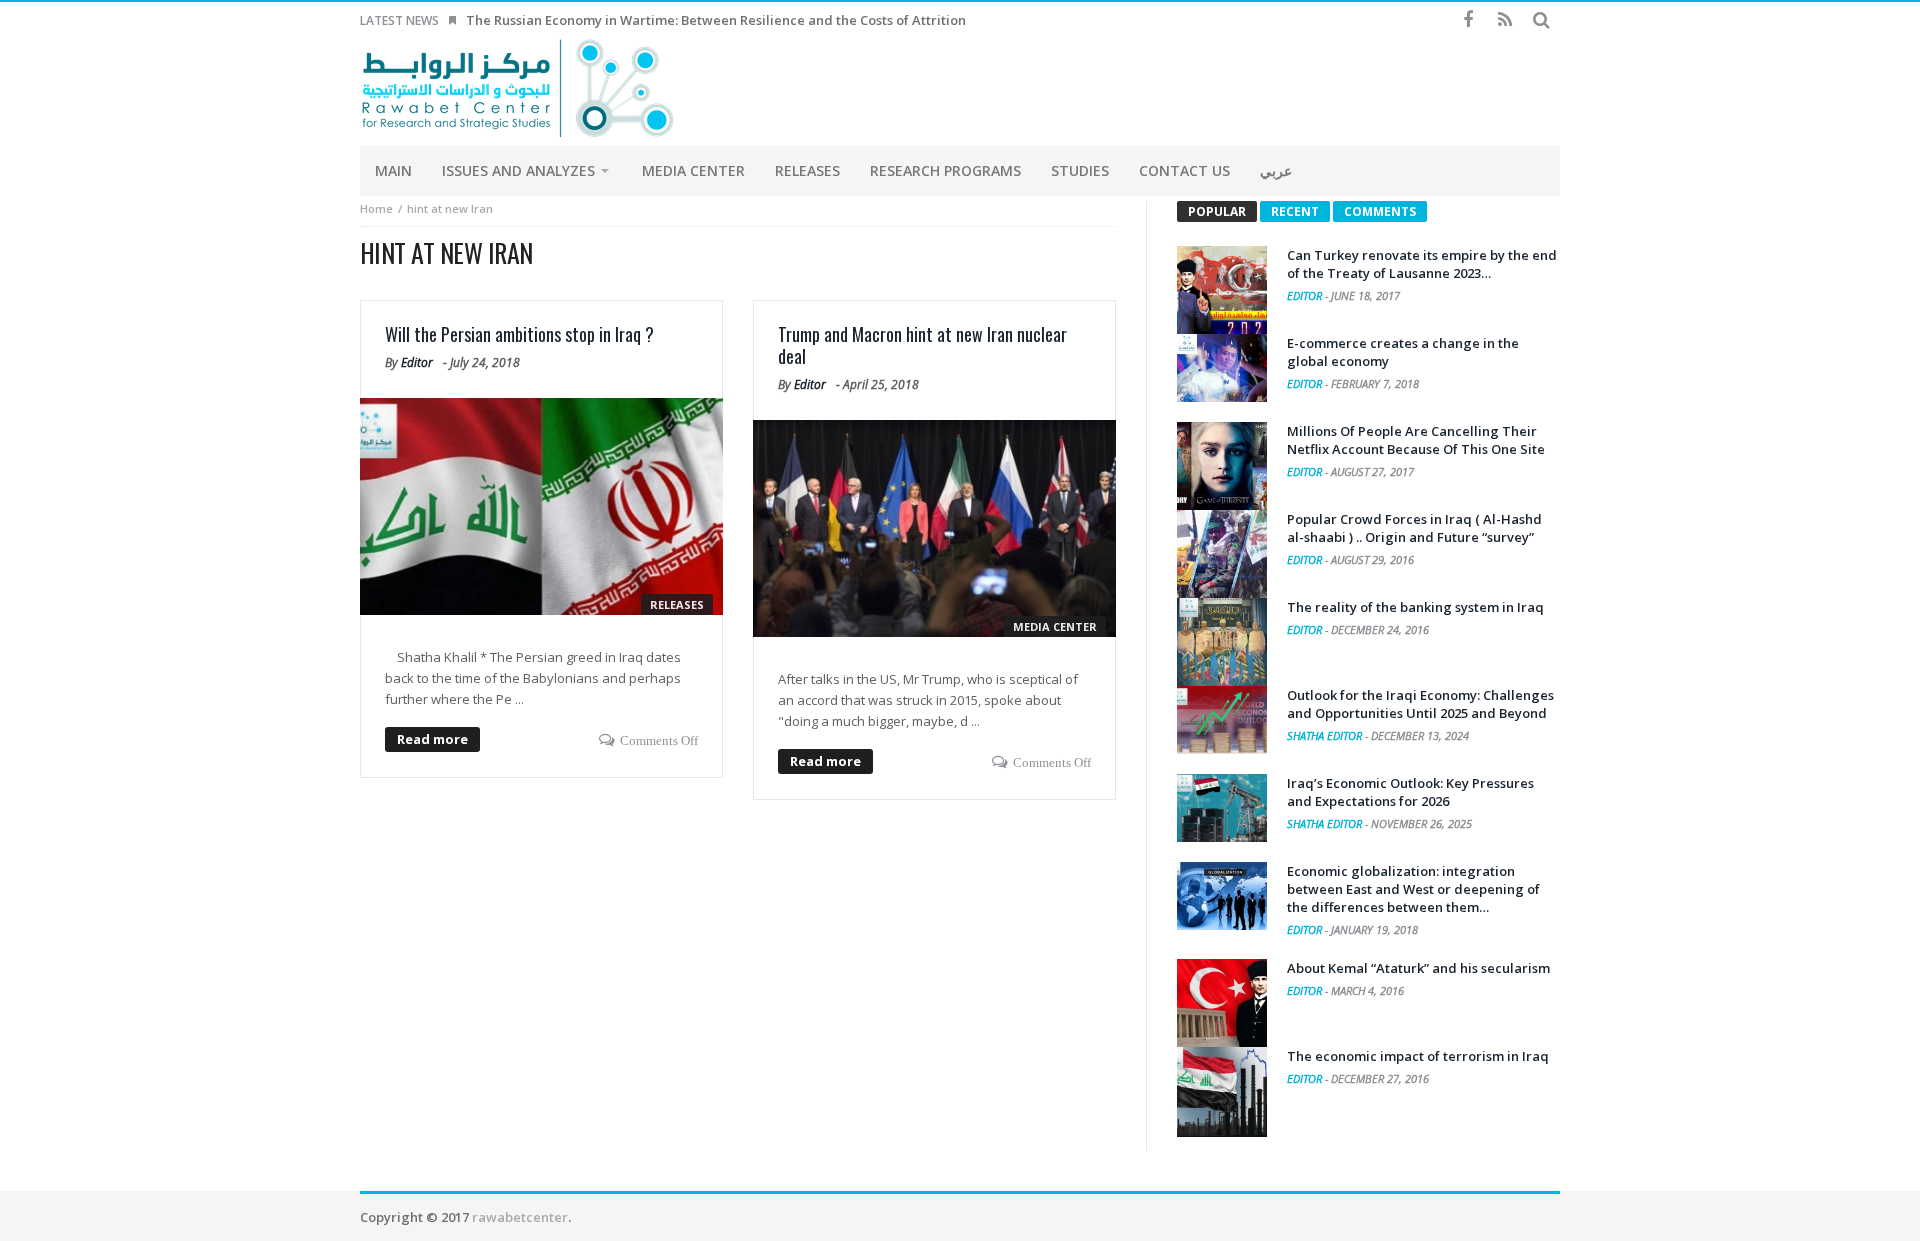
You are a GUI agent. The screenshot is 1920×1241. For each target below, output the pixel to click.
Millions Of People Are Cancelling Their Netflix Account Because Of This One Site (1416, 440)
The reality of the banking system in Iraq (1415, 607)
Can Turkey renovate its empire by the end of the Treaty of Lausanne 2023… (1422, 264)
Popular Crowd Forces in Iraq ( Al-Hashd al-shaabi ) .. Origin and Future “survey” (1414, 528)
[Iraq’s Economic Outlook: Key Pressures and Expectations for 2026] (1222, 808)
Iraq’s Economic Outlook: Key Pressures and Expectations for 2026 (1410, 792)
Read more (432, 739)
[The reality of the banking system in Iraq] (1222, 643)
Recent (1295, 211)
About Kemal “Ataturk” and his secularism (1418, 968)
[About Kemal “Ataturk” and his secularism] (1222, 1004)
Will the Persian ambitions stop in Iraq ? (519, 334)
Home (376, 208)
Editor (417, 362)
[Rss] (1504, 20)
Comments (1380, 211)
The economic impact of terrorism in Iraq (1418, 1056)
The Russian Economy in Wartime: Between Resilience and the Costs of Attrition (716, 20)
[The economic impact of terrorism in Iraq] (1222, 1092)
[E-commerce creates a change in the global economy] (1222, 368)
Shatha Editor (1326, 735)
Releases (677, 604)
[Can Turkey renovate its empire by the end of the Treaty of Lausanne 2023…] (1222, 291)
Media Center (1055, 626)
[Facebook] (1467, 20)
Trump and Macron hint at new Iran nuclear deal (922, 345)
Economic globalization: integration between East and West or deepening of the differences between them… (1413, 889)
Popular (1217, 211)
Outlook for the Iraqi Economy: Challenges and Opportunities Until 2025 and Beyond (1420, 704)
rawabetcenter (520, 1217)
